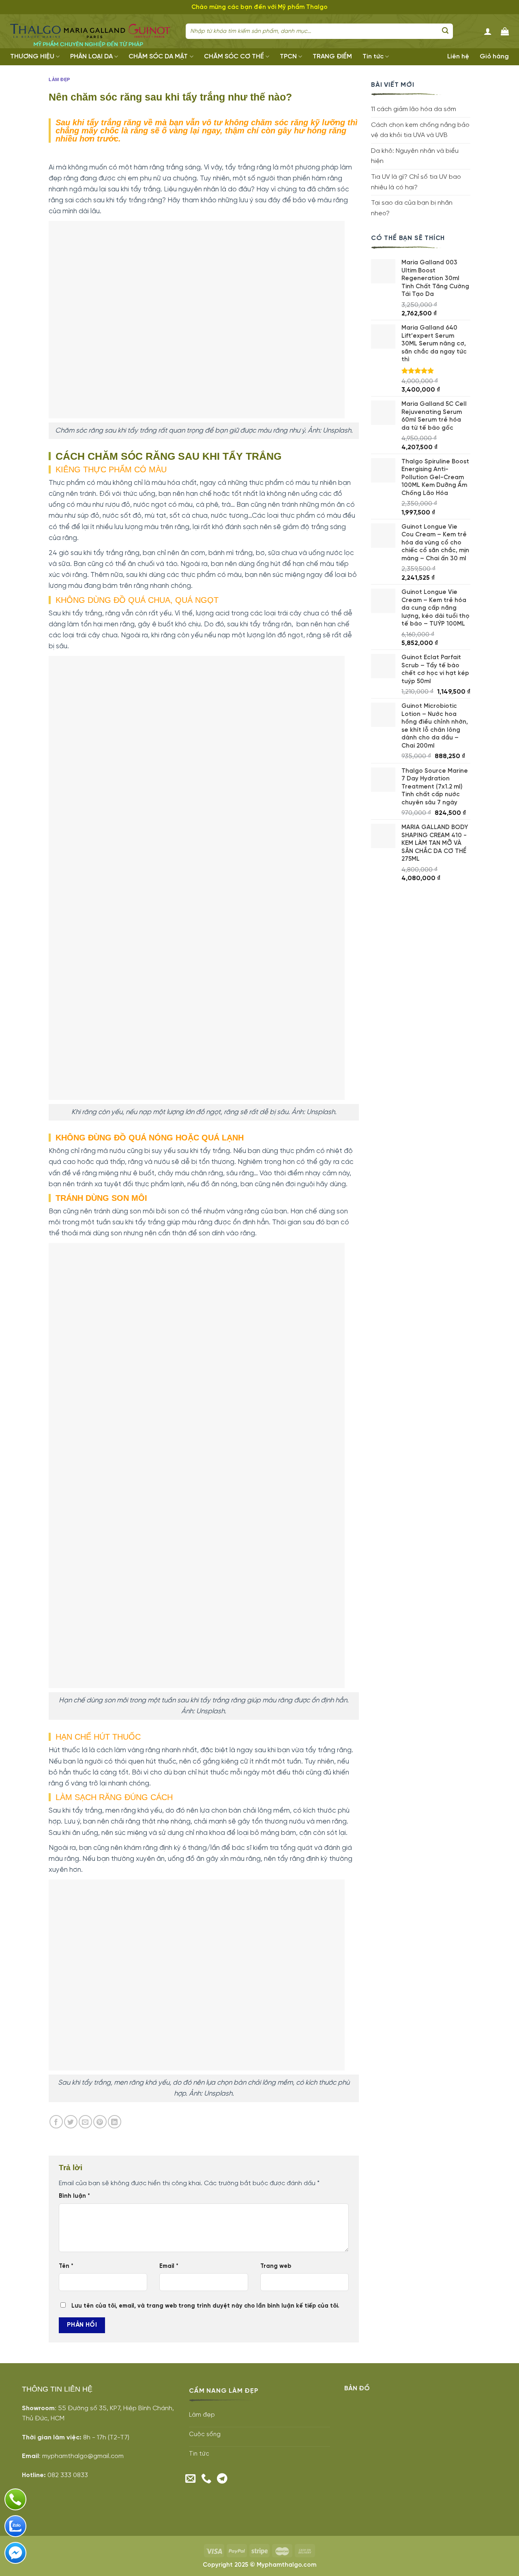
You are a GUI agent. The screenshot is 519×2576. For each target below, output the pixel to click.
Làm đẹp (59, 79)
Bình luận (74, 2196)
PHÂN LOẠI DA (91, 57)
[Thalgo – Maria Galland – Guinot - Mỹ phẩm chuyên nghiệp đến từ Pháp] (92, 31)
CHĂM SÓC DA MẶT (158, 57)
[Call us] (206, 2479)
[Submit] (445, 31)
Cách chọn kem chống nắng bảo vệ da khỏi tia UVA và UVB (420, 130)
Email (169, 2266)
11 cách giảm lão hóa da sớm (414, 109)
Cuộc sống (205, 2435)
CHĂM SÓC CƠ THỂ (234, 57)
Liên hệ (458, 57)
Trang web (276, 2266)
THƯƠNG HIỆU (32, 57)
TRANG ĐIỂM (332, 57)
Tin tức (373, 57)
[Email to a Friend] (85, 2122)
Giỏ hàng (494, 57)
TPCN (288, 57)
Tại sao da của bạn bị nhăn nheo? (412, 208)
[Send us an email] (191, 2479)
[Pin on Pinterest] (100, 2122)
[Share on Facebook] (56, 2122)
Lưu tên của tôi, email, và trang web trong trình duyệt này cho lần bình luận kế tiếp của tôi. (205, 2306)
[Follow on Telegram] (222, 2479)
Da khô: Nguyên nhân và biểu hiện (415, 156)
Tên (66, 2266)
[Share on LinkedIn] (115, 2122)
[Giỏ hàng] (505, 31)
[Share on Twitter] (71, 2122)
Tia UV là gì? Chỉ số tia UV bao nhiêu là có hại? (416, 182)
